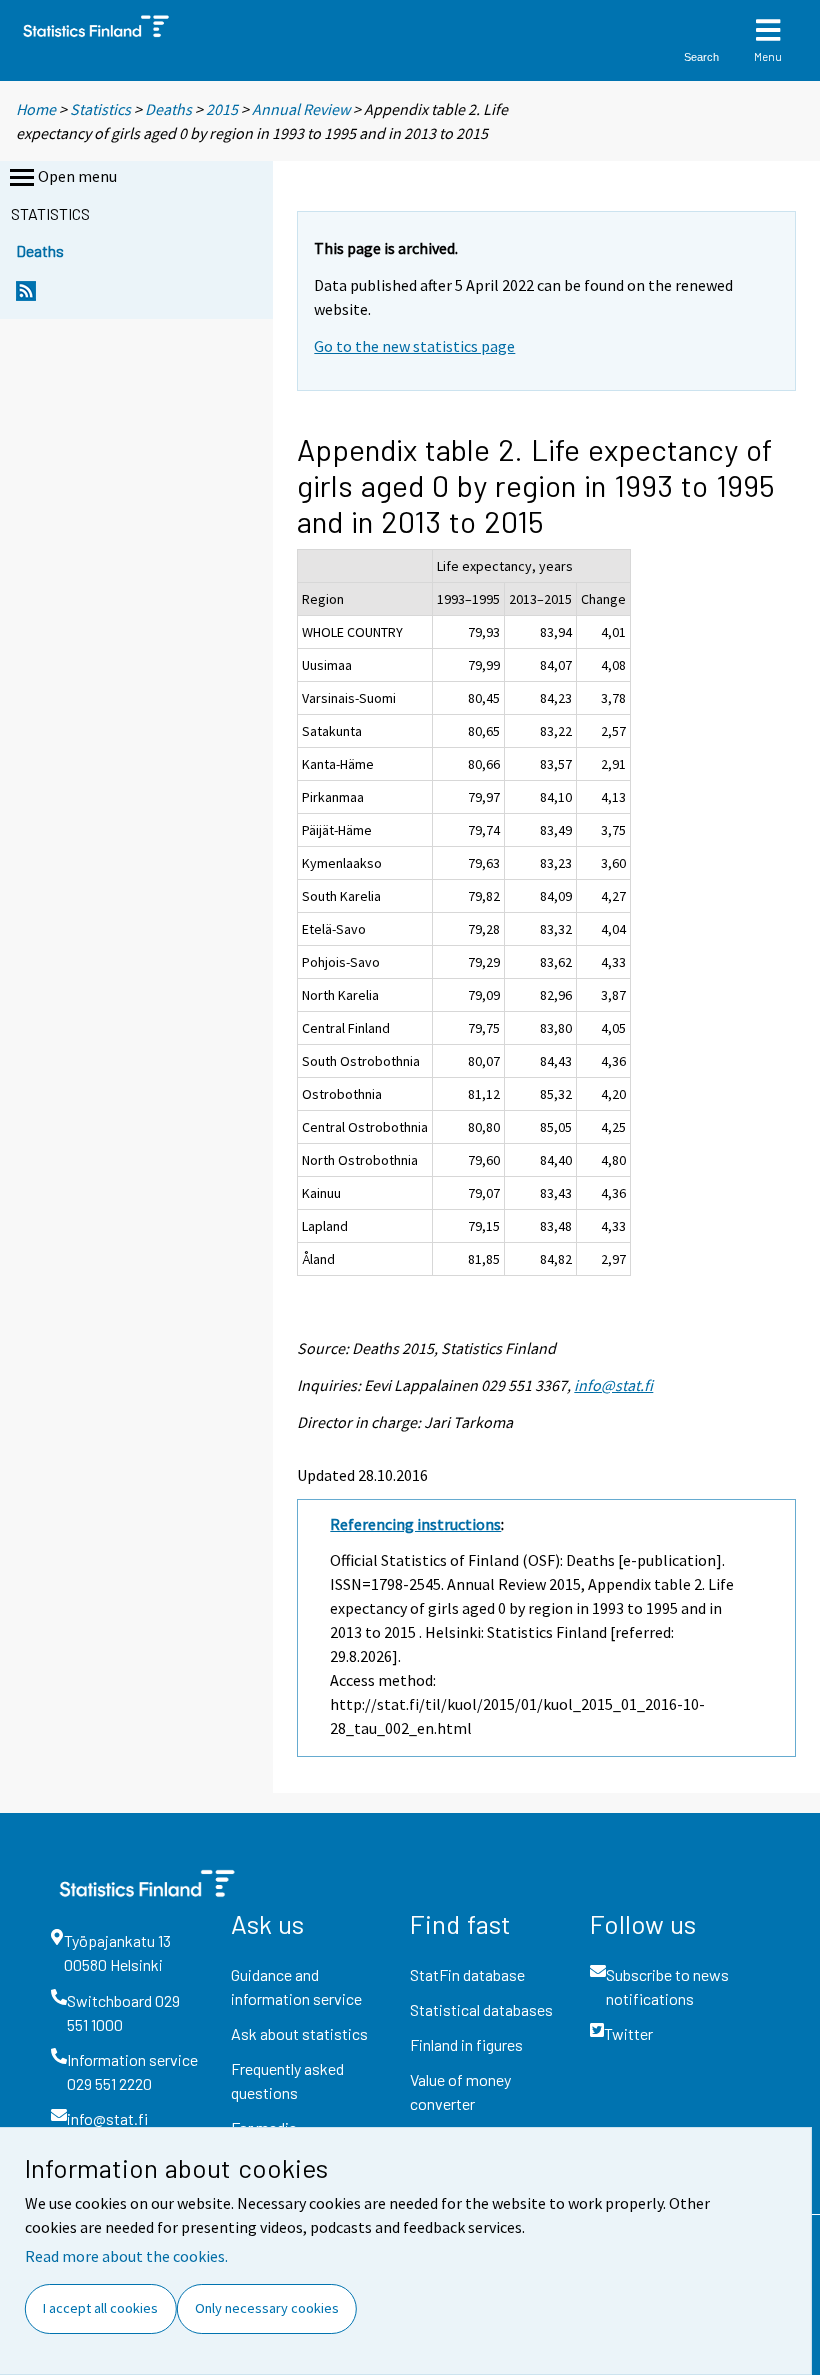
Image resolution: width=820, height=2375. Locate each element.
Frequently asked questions (287, 2080)
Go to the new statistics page (414, 346)
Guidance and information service (296, 1986)
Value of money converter (460, 2091)
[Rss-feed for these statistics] (26, 296)
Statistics (100, 109)
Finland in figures (466, 2044)
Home (36, 109)
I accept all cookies (100, 2308)
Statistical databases (481, 2009)
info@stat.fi (613, 1385)
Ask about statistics (299, 2033)
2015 (222, 109)
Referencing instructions (415, 1524)
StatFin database (467, 1974)
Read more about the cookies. (126, 2256)
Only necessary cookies (267, 2308)
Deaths (168, 109)
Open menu (77, 176)
